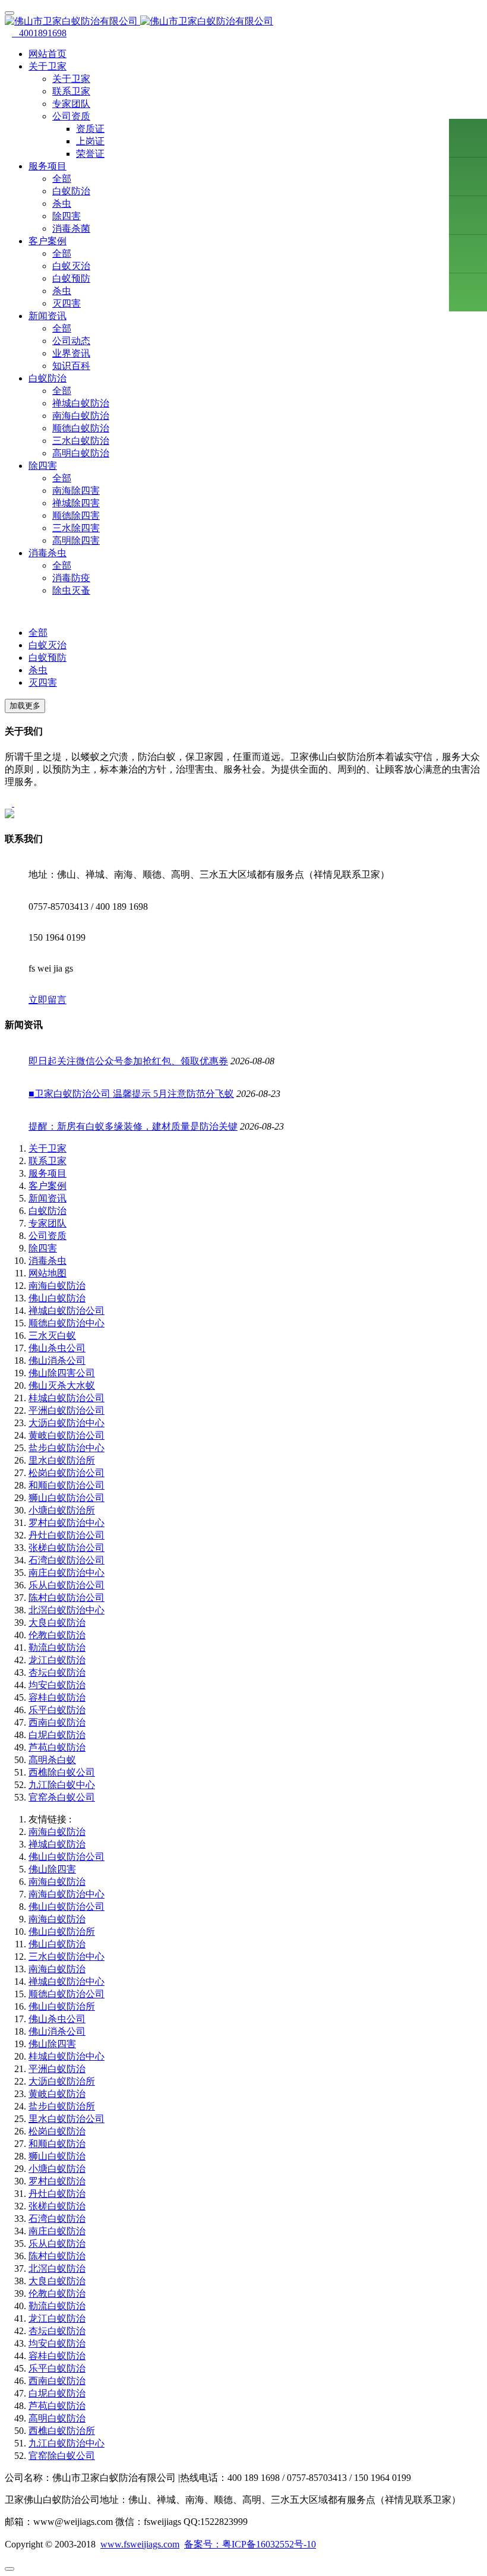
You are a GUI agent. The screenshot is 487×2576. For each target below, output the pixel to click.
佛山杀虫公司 (57, 1348)
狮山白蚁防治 (57, 2156)
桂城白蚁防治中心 (67, 2056)
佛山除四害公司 (62, 1373)
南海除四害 (76, 491)
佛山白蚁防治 (57, 1298)
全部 (62, 179)
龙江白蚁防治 (57, 1660)
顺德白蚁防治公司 (67, 1994)
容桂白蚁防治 (57, 1697)
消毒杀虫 (48, 1261)
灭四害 (67, 303)
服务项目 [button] (48, 166)
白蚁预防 (71, 278)
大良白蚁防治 (57, 1623)
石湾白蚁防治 (57, 2219)
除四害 (67, 216)
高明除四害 (76, 540)
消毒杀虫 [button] (48, 553)
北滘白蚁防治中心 (67, 1610)
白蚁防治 (71, 191)
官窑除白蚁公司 (62, 2456)
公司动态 (71, 341)
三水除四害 (76, 528)
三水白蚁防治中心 (67, 1957)
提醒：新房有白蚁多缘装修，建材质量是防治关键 (133, 1126)
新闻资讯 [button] (48, 316)
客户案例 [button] (48, 241)
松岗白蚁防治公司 (67, 1473)
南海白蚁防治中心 (67, 1894)
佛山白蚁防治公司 (67, 1857)
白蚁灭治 (71, 266)
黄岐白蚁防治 (57, 2094)
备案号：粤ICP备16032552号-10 (250, 2544)
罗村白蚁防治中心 (67, 1523)
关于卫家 (71, 79)
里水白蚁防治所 (62, 1460)
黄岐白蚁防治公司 (67, 1435)
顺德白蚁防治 (81, 428)
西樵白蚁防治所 (62, 2431)
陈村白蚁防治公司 (67, 1598)
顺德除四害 (76, 515)
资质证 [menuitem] (90, 129)
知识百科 (71, 366)
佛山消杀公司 (57, 1360)
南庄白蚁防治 (57, 2231)
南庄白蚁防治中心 (67, 1573)
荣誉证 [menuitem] (90, 154)
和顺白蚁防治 (57, 2144)
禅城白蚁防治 (81, 403)
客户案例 (48, 1186)
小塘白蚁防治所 (62, 1510)
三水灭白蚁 (52, 1336)
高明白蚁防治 (81, 453)
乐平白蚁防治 (57, 1710)
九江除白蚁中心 (62, 1785)
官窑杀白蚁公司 (62, 1797)
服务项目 (48, 1173)
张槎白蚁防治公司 (67, 1548)
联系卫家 (71, 91)
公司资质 (48, 1236)
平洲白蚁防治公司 (67, 1410)
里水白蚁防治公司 (67, 2119)
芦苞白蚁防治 (57, 1747)
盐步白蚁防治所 (62, 2106)
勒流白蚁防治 (57, 1648)
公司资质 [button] (71, 116)
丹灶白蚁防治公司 (67, 1535)
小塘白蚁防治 (57, 2169)
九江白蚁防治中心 (67, 2443)
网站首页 (48, 54)
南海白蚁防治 (81, 416)
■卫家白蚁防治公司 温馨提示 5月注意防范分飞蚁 (131, 1094)
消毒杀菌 (71, 228)
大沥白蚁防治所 (62, 2081)
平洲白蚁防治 (57, 2069)
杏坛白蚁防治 (57, 1672)
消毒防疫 (71, 578)
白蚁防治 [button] (48, 378)
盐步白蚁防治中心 (67, 1448)
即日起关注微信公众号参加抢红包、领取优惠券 (128, 1061)
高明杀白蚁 (52, 1760)
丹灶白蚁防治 (57, 2194)
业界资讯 (71, 353)
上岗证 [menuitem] (90, 141)
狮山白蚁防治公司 (67, 1498)
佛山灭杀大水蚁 (62, 1385)
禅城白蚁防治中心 (67, 1981)
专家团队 (71, 104)
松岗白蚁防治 (57, 2131)
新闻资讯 (48, 1198)
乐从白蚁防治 (57, 2244)
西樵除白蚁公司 (62, 1772)
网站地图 (48, 1273)
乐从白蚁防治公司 (67, 1585)
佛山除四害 (52, 1869)
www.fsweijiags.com (140, 2544)
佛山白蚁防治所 (62, 1932)
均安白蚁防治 (57, 1685)
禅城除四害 (76, 503)
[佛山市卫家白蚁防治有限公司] (243, 22)
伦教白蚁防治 (57, 1635)
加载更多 (25, 706)
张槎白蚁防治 (57, 2206)
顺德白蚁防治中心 (67, 1323)
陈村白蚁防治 (57, 2256)
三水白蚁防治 (81, 441)
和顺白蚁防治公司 (67, 1485)
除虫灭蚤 (71, 590)
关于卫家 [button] (48, 66)
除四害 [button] (43, 466)
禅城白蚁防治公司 (67, 1311)
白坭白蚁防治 (57, 1735)
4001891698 (39, 33)
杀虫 (62, 204)
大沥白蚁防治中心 (67, 1423)
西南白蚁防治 (57, 1722)
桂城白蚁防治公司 (67, 1398)
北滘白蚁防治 (57, 2268)
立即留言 (48, 1000)
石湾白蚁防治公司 (67, 1560)
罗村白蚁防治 (57, 2181)
